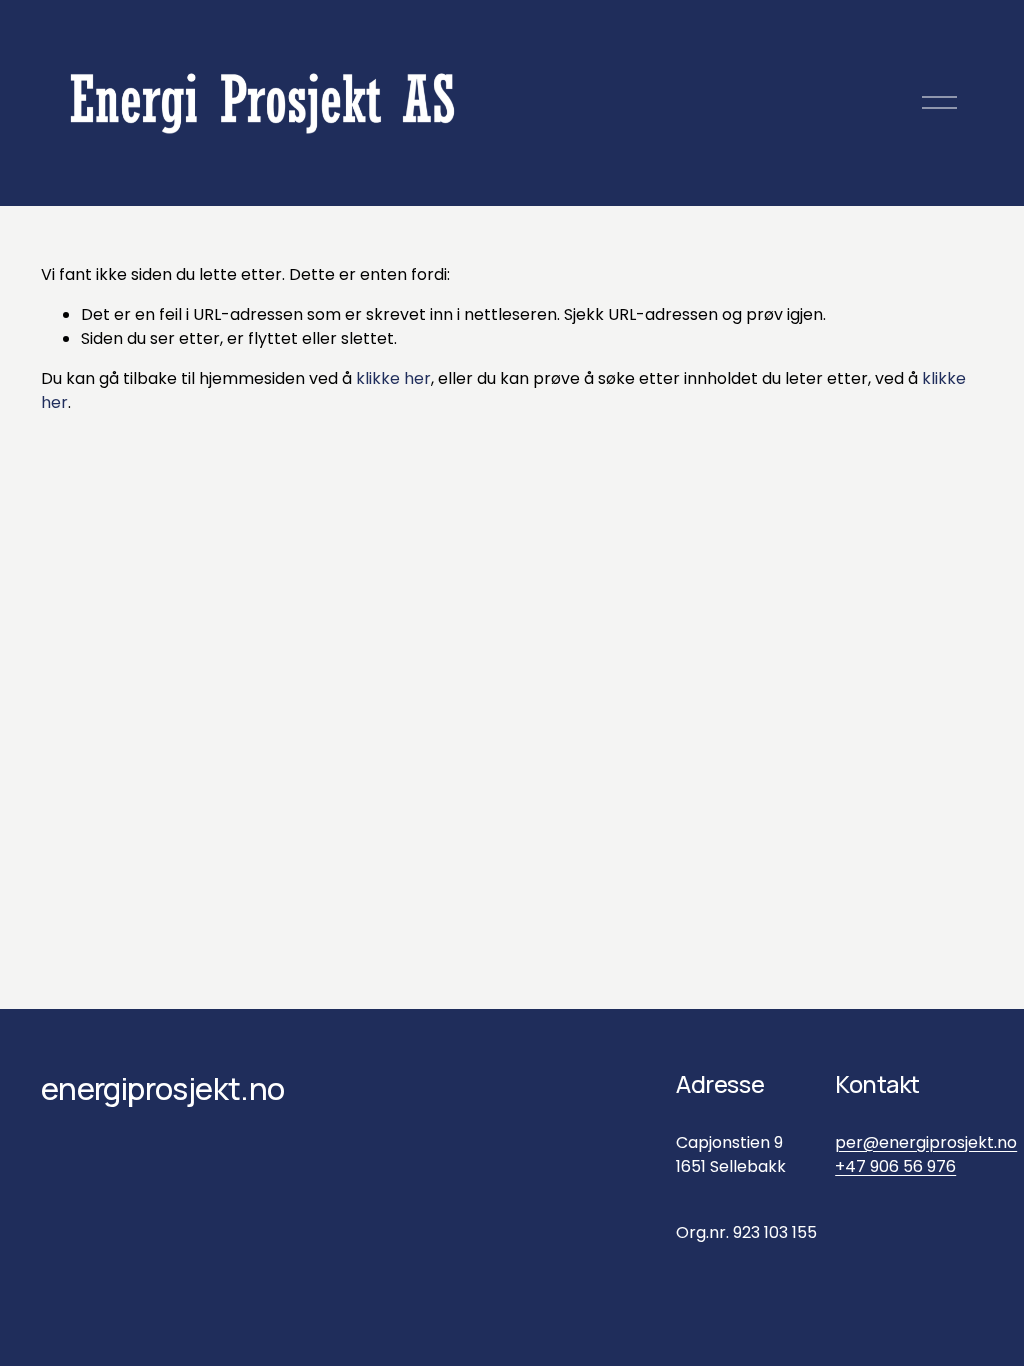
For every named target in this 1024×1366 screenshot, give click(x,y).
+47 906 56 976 (895, 1166)
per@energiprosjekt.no (926, 1142)
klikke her (393, 378)
